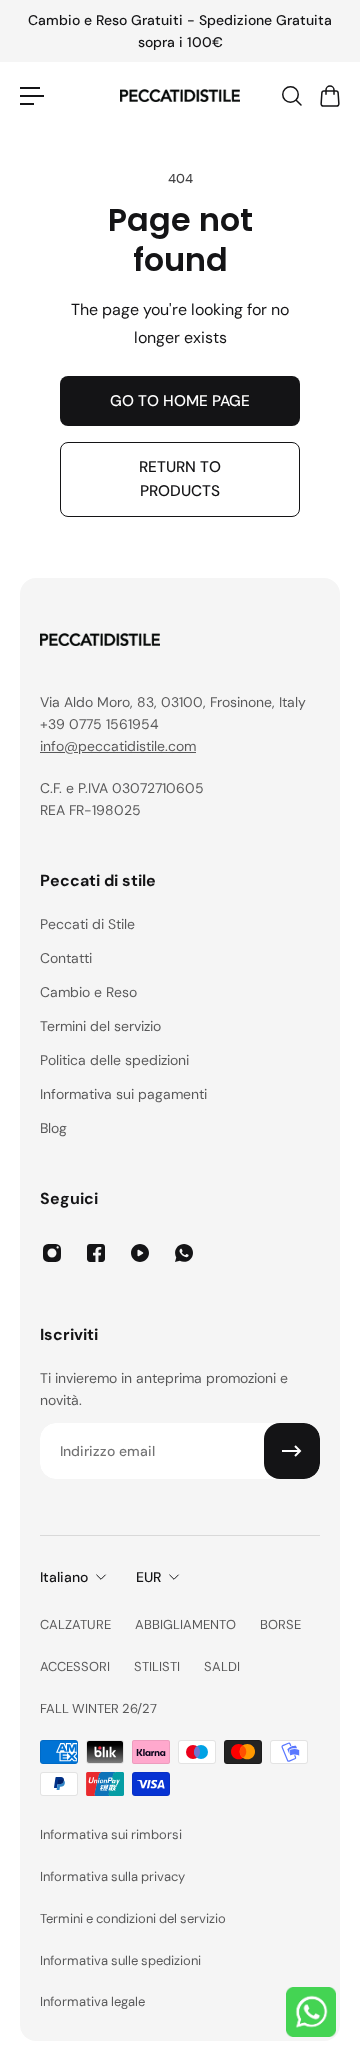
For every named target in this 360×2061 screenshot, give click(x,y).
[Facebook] (96, 1253)
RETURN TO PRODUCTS (180, 479)
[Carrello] (329, 96)
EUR (148, 1577)
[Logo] (180, 96)
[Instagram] (52, 1253)
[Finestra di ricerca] (291, 96)
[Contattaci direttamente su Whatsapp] (311, 2012)
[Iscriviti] (292, 1451)
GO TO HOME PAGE (180, 401)
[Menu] (32, 96)
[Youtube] (140, 1253)
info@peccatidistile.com (118, 746)
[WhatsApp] (184, 1253)
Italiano (64, 1577)
